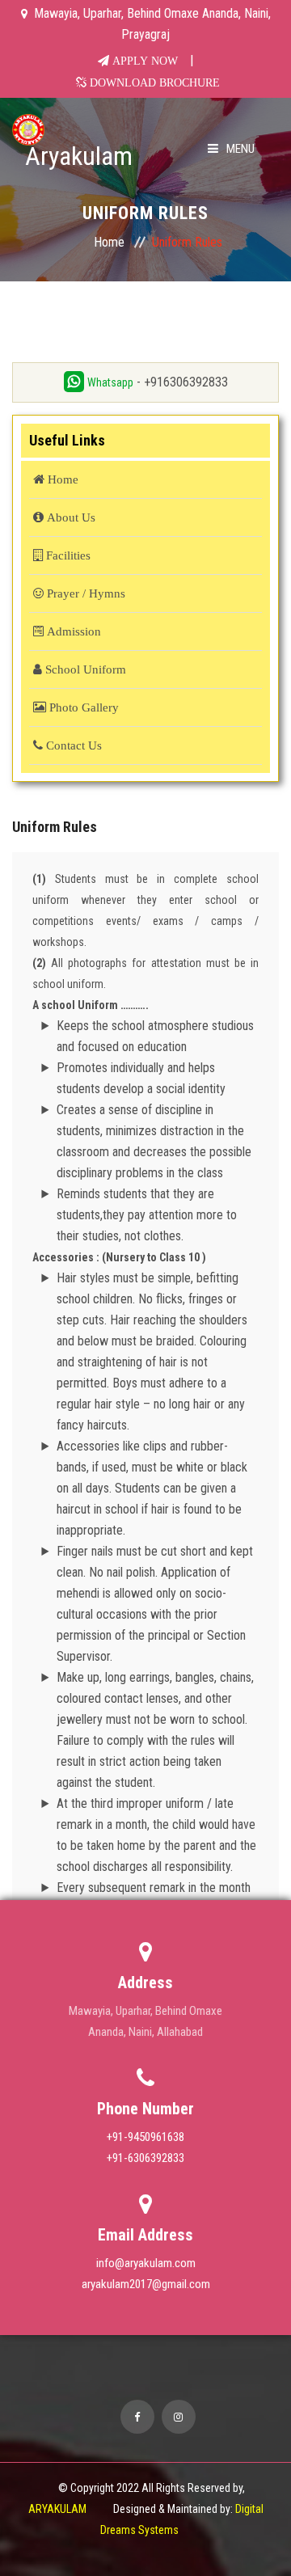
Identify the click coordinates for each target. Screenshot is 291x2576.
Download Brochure (153, 82)
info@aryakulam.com (146, 2263)
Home (109, 242)
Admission (72, 631)
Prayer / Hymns (84, 593)
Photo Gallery (82, 707)
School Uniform (84, 669)
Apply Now (143, 61)
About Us (70, 517)
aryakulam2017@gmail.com (146, 2284)
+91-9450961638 (145, 2137)
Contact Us (72, 745)
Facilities (67, 555)
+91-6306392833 (145, 2158)
